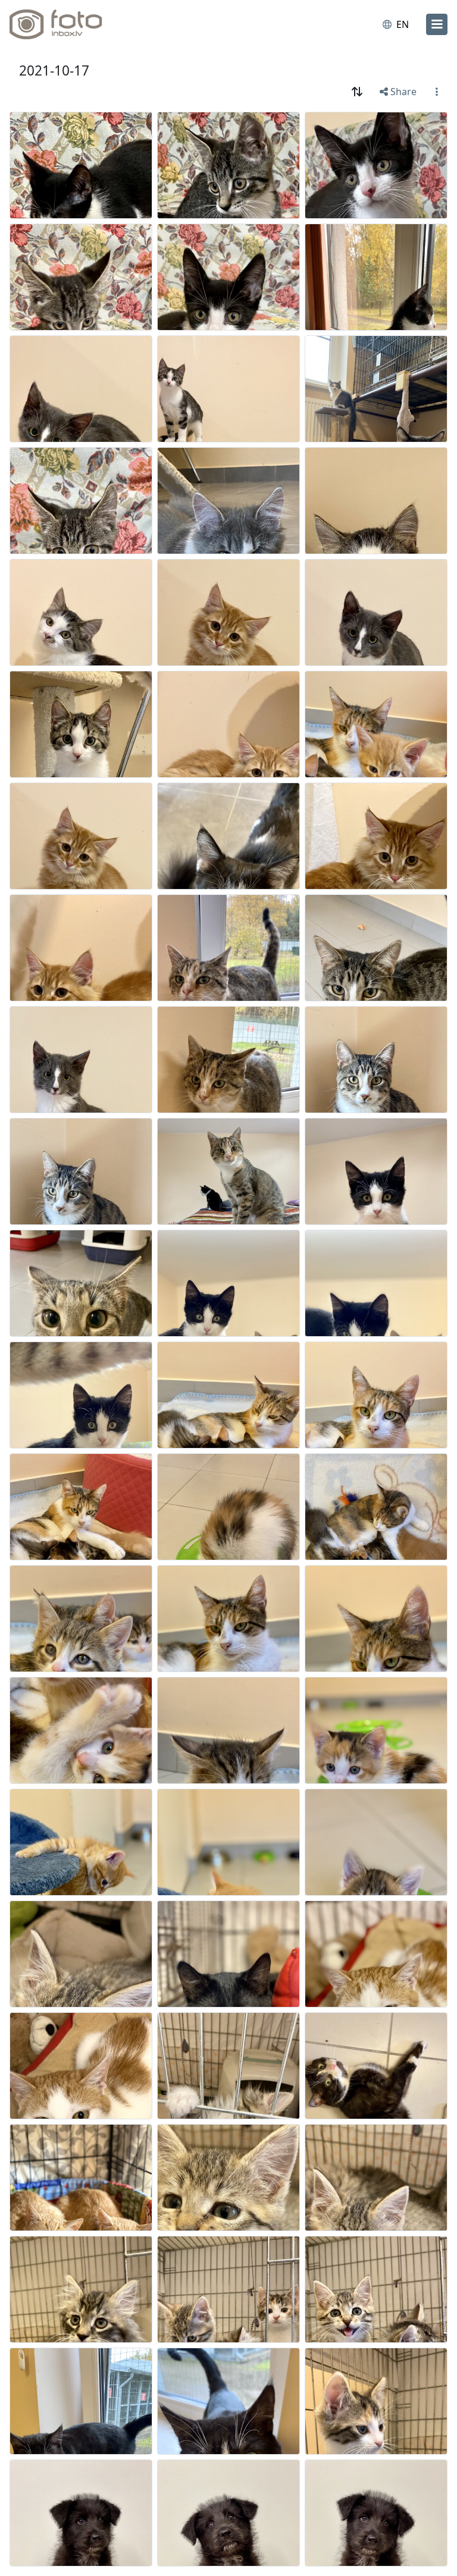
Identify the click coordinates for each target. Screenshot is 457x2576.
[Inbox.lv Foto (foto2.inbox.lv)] (61, 24)
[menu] (437, 24)
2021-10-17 (54, 70)
